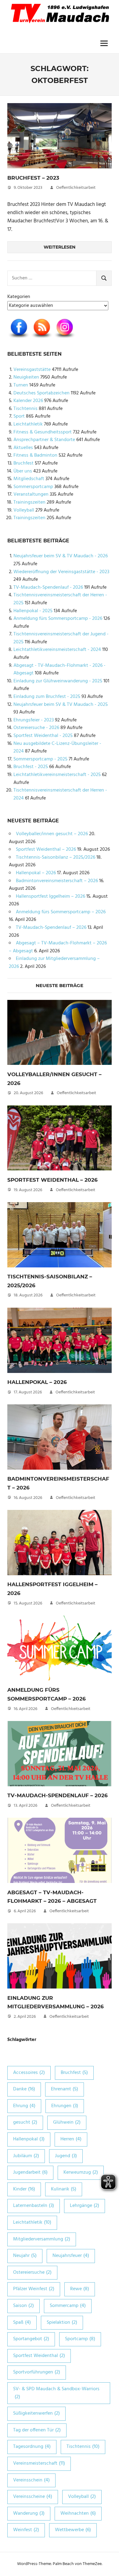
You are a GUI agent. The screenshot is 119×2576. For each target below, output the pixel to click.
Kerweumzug (81, 2172)
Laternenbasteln (34, 2206)
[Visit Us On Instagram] (65, 339)
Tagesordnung (32, 2447)
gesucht (25, 2122)
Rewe (80, 2289)
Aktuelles (23, 448)
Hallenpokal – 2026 (36, 873)
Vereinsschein (31, 2480)
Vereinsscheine (33, 2497)
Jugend (66, 2156)
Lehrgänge (85, 2206)
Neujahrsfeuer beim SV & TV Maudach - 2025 (61, 705)
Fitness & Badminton (35, 455)
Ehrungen (65, 2106)
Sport (19, 416)
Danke (24, 2089)
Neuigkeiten (26, 377)
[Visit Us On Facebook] (19, 339)
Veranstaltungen (31, 494)
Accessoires (29, 2073)
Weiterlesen (60, 247)
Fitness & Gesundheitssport (43, 432)
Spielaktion (62, 2323)
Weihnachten (78, 2513)
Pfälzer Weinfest (34, 2289)
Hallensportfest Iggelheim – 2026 (50, 896)
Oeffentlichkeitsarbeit (76, 188)
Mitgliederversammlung (42, 2239)
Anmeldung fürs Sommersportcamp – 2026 (61, 912)
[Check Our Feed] (42, 339)
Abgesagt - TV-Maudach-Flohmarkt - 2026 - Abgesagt (60, 670)
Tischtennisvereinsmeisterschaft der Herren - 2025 (60, 599)
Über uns (23, 471)
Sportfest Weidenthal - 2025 (43, 736)
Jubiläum (26, 2156)
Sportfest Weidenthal (39, 2356)
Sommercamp (68, 2306)
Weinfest (26, 2530)
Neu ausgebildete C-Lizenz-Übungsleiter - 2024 (57, 748)
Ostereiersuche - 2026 (36, 728)
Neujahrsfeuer (71, 2256)
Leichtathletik (28, 424)
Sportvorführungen (37, 2372)
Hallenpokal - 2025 (33, 611)
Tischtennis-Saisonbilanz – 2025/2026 (56, 857)
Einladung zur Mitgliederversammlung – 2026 (54, 963)
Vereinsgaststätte (32, 370)
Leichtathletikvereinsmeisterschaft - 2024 (57, 650)
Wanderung (29, 2513)
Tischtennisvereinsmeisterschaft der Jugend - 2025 (61, 638)
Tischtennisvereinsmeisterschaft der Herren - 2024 (60, 794)
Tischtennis (25, 409)
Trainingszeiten (29, 502)
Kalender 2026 (28, 401)
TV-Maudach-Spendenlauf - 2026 (48, 587)
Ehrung (24, 2106)
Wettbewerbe (73, 2530)
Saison (23, 2306)
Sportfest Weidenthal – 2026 (46, 850)
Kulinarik (64, 2189)
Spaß (22, 2323)
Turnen (21, 385)
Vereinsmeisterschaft (39, 2463)
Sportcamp (80, 2339)
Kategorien (19, 297)
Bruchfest (23, 463)
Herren (71, 2139)
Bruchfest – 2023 (33, 178)
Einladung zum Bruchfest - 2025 (47, 697)
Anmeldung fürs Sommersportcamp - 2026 (58, 619)
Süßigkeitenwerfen (36, 2413)
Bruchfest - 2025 (31, 767)
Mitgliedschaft (29, 479)
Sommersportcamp (33, 487)
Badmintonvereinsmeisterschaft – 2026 (57, 881)
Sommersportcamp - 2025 (40, 759)
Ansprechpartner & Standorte (44, 440)
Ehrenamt (65, 2089)
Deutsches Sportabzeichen (41, 393)
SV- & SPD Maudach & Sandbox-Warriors (56, 2393)
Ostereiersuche (32, 2272)
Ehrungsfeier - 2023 (34, 720)
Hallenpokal (29, 2139)
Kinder (24, 2189)
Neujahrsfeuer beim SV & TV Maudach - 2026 (61, 556)
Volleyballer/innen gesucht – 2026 (52, 834)
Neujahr (25, 2256)
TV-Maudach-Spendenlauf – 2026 (51, 928)
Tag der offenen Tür (37, 2430)
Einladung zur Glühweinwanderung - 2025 (58, 681)
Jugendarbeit (30, 2172)
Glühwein (67, 2122)
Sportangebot (31, 2339)
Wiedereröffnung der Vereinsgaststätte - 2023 (61, 572)
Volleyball (24, 510)
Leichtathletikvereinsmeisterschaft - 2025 (57, 775)
